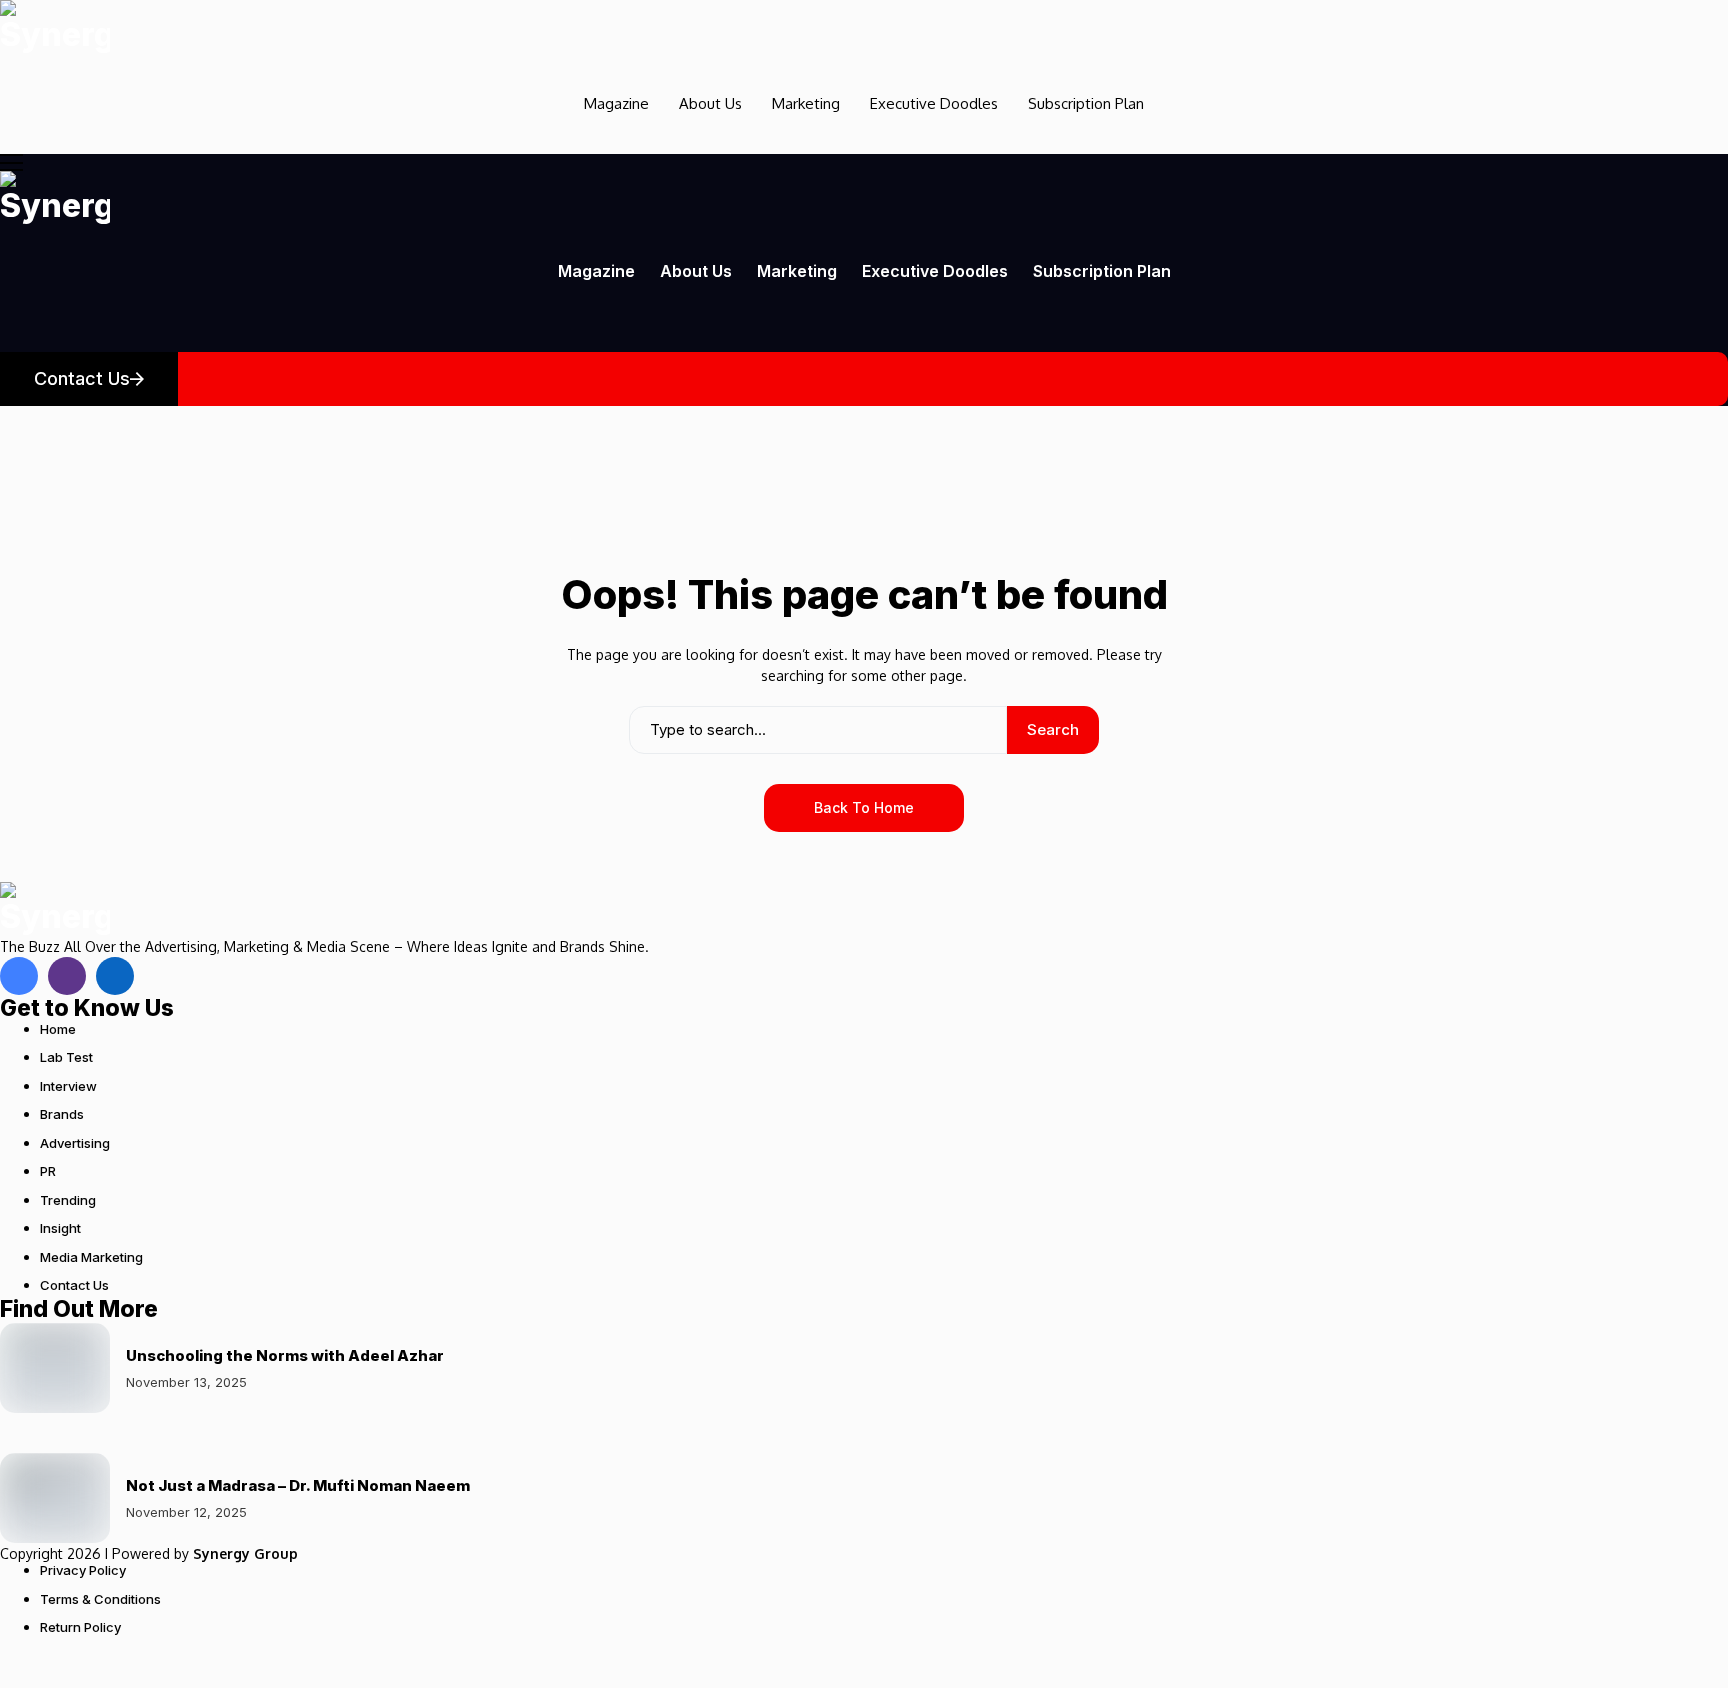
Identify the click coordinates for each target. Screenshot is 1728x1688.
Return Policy (80, 1627)
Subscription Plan (1086, 103)
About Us (710, 103)
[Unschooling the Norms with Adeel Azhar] (55, 1368)
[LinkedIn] (115, 976)
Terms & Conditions (100, 1599)
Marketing (806, 103)
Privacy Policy (83, 1570)
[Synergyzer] (55, 27)
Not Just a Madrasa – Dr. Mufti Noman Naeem (298, 1485)
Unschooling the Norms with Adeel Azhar (285, 1355)
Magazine (616, 103)
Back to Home (864, 807)
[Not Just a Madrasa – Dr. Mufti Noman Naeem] (55, 1498)
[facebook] (19, 976)
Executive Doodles (934, 103)
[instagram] (67, 976)
